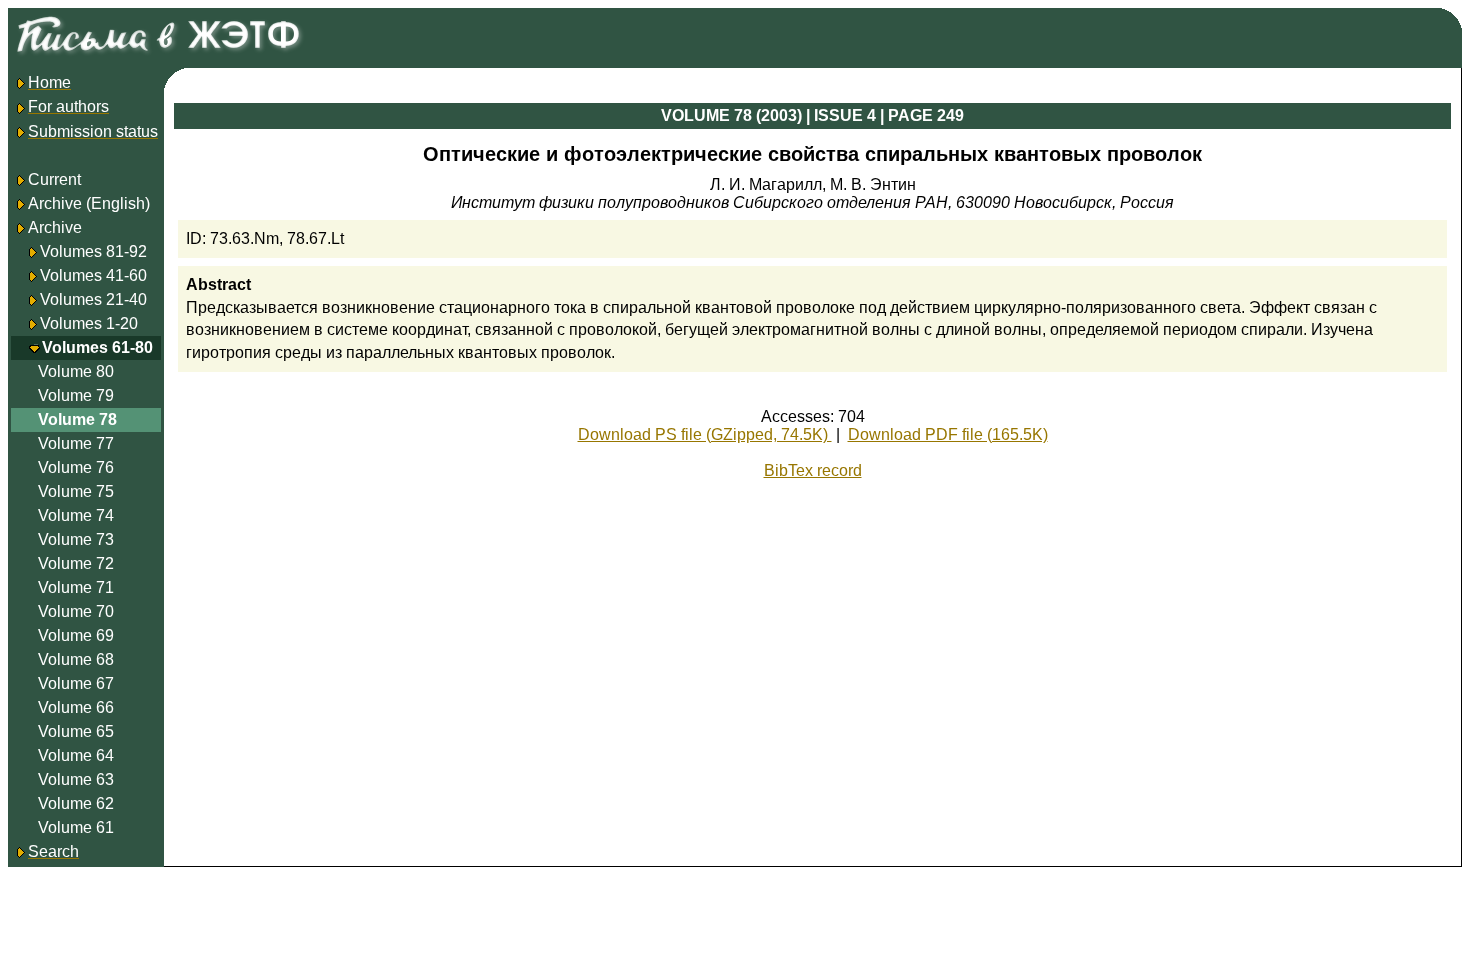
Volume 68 (76, 659)
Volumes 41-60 (93, 275)
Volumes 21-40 (93, 299)
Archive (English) (89, 203)
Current (54, 179)
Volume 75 (76, 491)
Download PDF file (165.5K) (948, 434)
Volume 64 (76, 755)
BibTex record (813, 470)
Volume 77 (76, 443)
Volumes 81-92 (93, 251)
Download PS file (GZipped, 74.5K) (705, 434)
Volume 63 (76, 779)
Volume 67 (76, 683)
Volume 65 (76, 731)
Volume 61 (76, 827)
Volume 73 (76, 539)
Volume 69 (76, 635)
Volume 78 (77, 419)
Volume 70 (76, 611)
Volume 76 (76, 467)
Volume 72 (76, 563)
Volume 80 (76, 371)
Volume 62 (76, 803)
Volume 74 (76, 515)
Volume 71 (76, 587)
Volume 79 (76, 395)
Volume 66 (76, 707)
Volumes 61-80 (97, 347)
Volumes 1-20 (89, 323)
